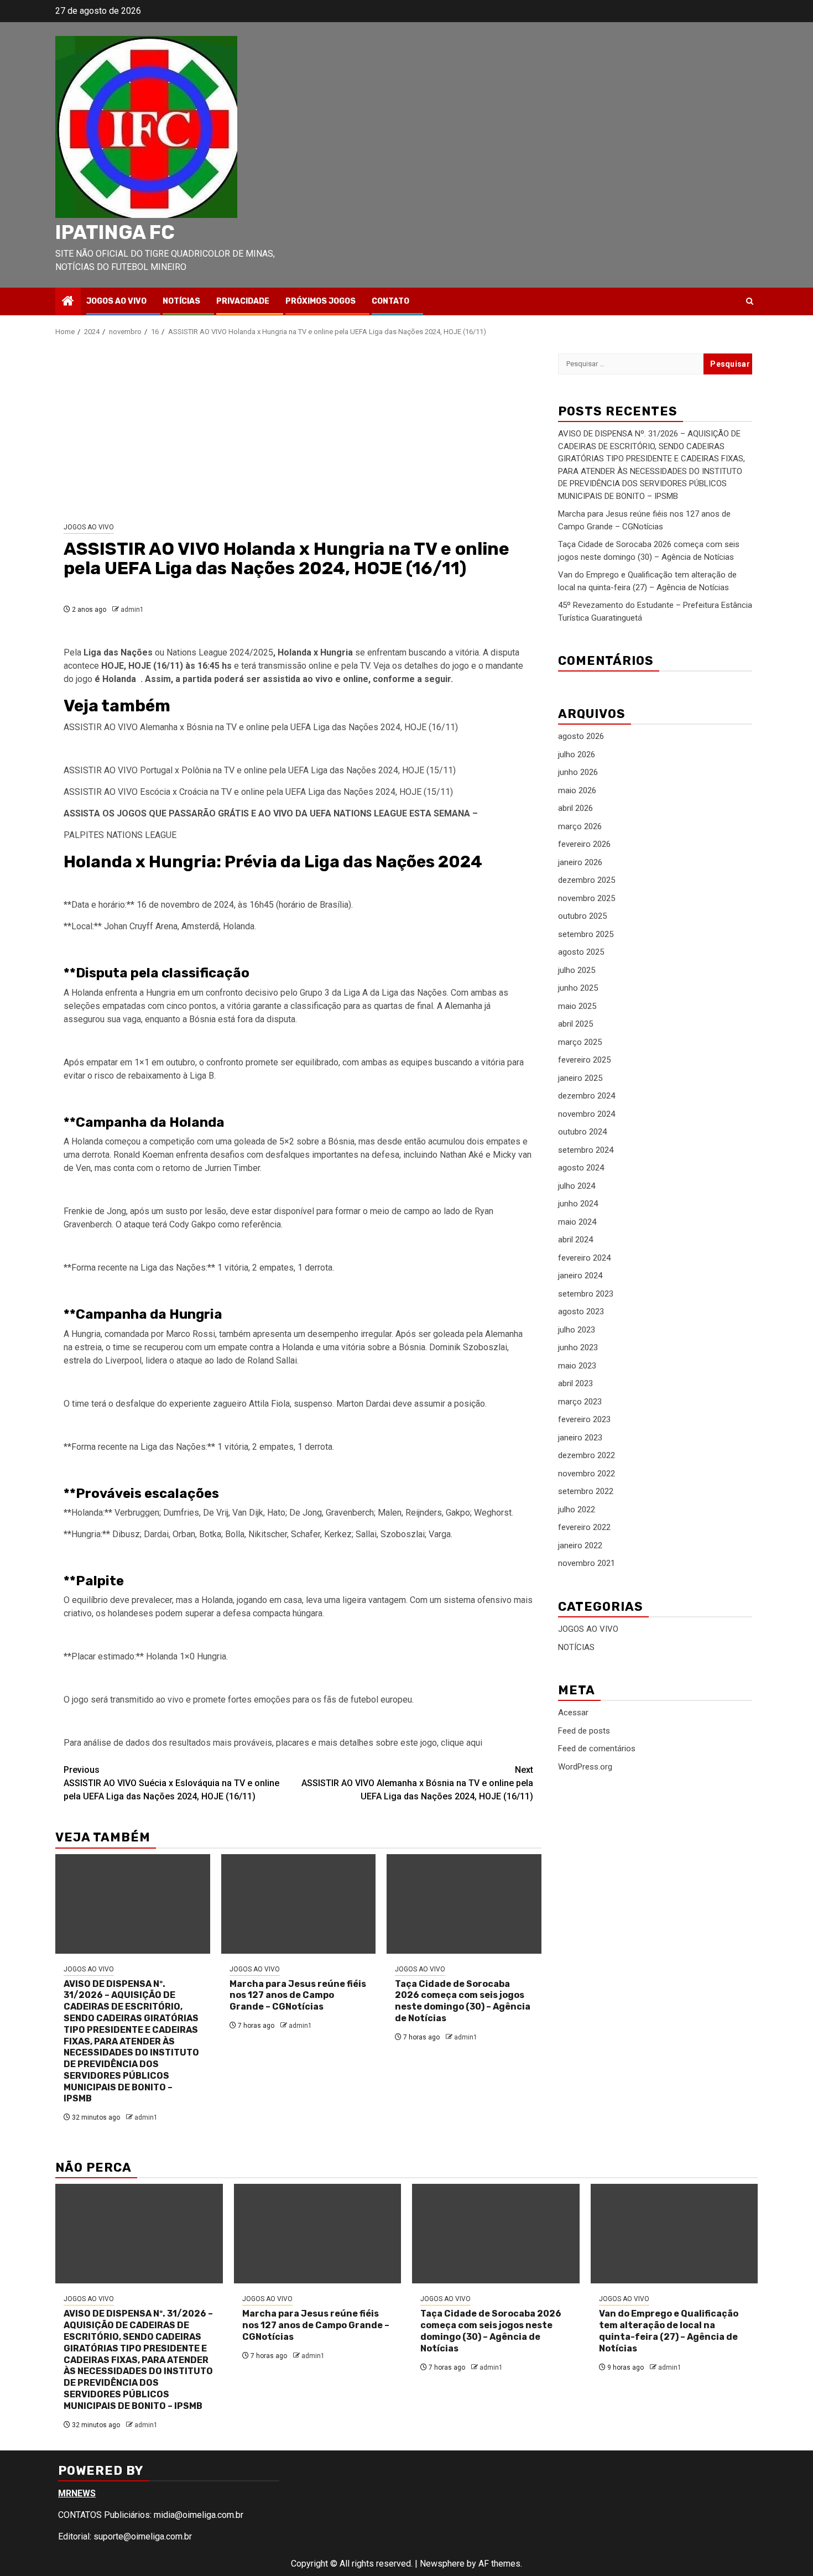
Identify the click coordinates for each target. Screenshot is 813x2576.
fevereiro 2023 (584, 1420)
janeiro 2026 (580, 862)
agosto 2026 (581, 737)
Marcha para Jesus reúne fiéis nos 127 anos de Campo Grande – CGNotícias (298, 1995)
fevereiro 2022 (584, 1528)
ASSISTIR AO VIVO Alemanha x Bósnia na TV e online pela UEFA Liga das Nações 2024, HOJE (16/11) (417, 1783)
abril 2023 (575, 1384)
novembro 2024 (587, 1114)
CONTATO (390, 301)
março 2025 (580, 1042)
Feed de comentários (597, 1748)
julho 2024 (577, 1186)
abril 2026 (575, 809)
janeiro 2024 (580, 1276)
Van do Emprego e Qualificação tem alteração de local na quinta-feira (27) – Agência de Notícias (669, 2331)
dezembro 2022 (587, 1456)
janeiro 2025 (580, 1078)
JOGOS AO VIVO (116, 301)
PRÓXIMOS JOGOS (320, 301)
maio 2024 (577, 1222)
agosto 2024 (581, 1168)
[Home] (68, 302)
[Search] (750, 301)
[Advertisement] (298, 430)
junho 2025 (578, 988)
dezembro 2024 (587, 1096)
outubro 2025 (582, 917)
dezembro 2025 (587, 881)
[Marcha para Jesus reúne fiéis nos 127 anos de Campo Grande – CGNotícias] (299, 1904)
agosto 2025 (581, 953)
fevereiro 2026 (584, 845)
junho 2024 (578, 1204)
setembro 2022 (586, 1492)
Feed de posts (584, 1731)
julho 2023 (577, 1330)
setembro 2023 (586, 1294)
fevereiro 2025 (584, 1060)
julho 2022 (577, 1510)
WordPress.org (585, 1767)
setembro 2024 (586, 1150)
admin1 (132, 610)
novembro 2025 (587, 898)
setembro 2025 (586, 934)
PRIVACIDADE (243, 301)
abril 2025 (575, 1024)
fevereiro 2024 (584, 1258)
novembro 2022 (587, 1474)
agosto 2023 (581, 1312)
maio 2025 (577, 1006)
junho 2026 (578, 773)
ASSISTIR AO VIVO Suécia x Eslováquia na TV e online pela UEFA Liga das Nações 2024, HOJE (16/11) (171, 1783)
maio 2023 (577, 1366)
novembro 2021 (587, 1564)
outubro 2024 (582, 1132)
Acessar (573, 1713)
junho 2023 (578, 1348)
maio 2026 (577, 790)
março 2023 (580, 1402)
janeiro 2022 (580, 1545)
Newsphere (442, 2564)
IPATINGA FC (115, 232)
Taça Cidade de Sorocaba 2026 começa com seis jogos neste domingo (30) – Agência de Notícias (463, 2001)
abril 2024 (575, 1240)
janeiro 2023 (580, 1438)
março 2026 (580, 826)
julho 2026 (577, 754)
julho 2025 (577, 970)
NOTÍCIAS (181, 301)
